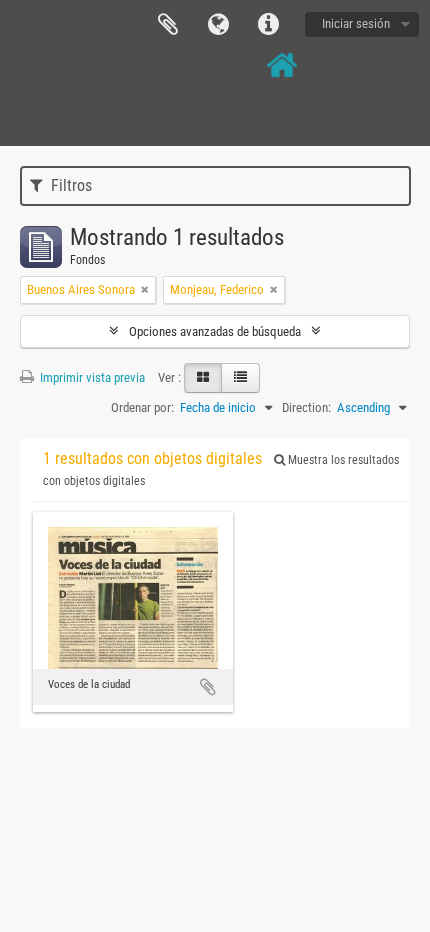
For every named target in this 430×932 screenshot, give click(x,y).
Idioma (218, 25)
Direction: (306, 407)
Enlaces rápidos (268, 25)
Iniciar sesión (356, 23)
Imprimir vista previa (91, 377)
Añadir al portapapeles (208, 687)
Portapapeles (168, 25)
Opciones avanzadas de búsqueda (215, 331)
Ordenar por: (142, 407)
